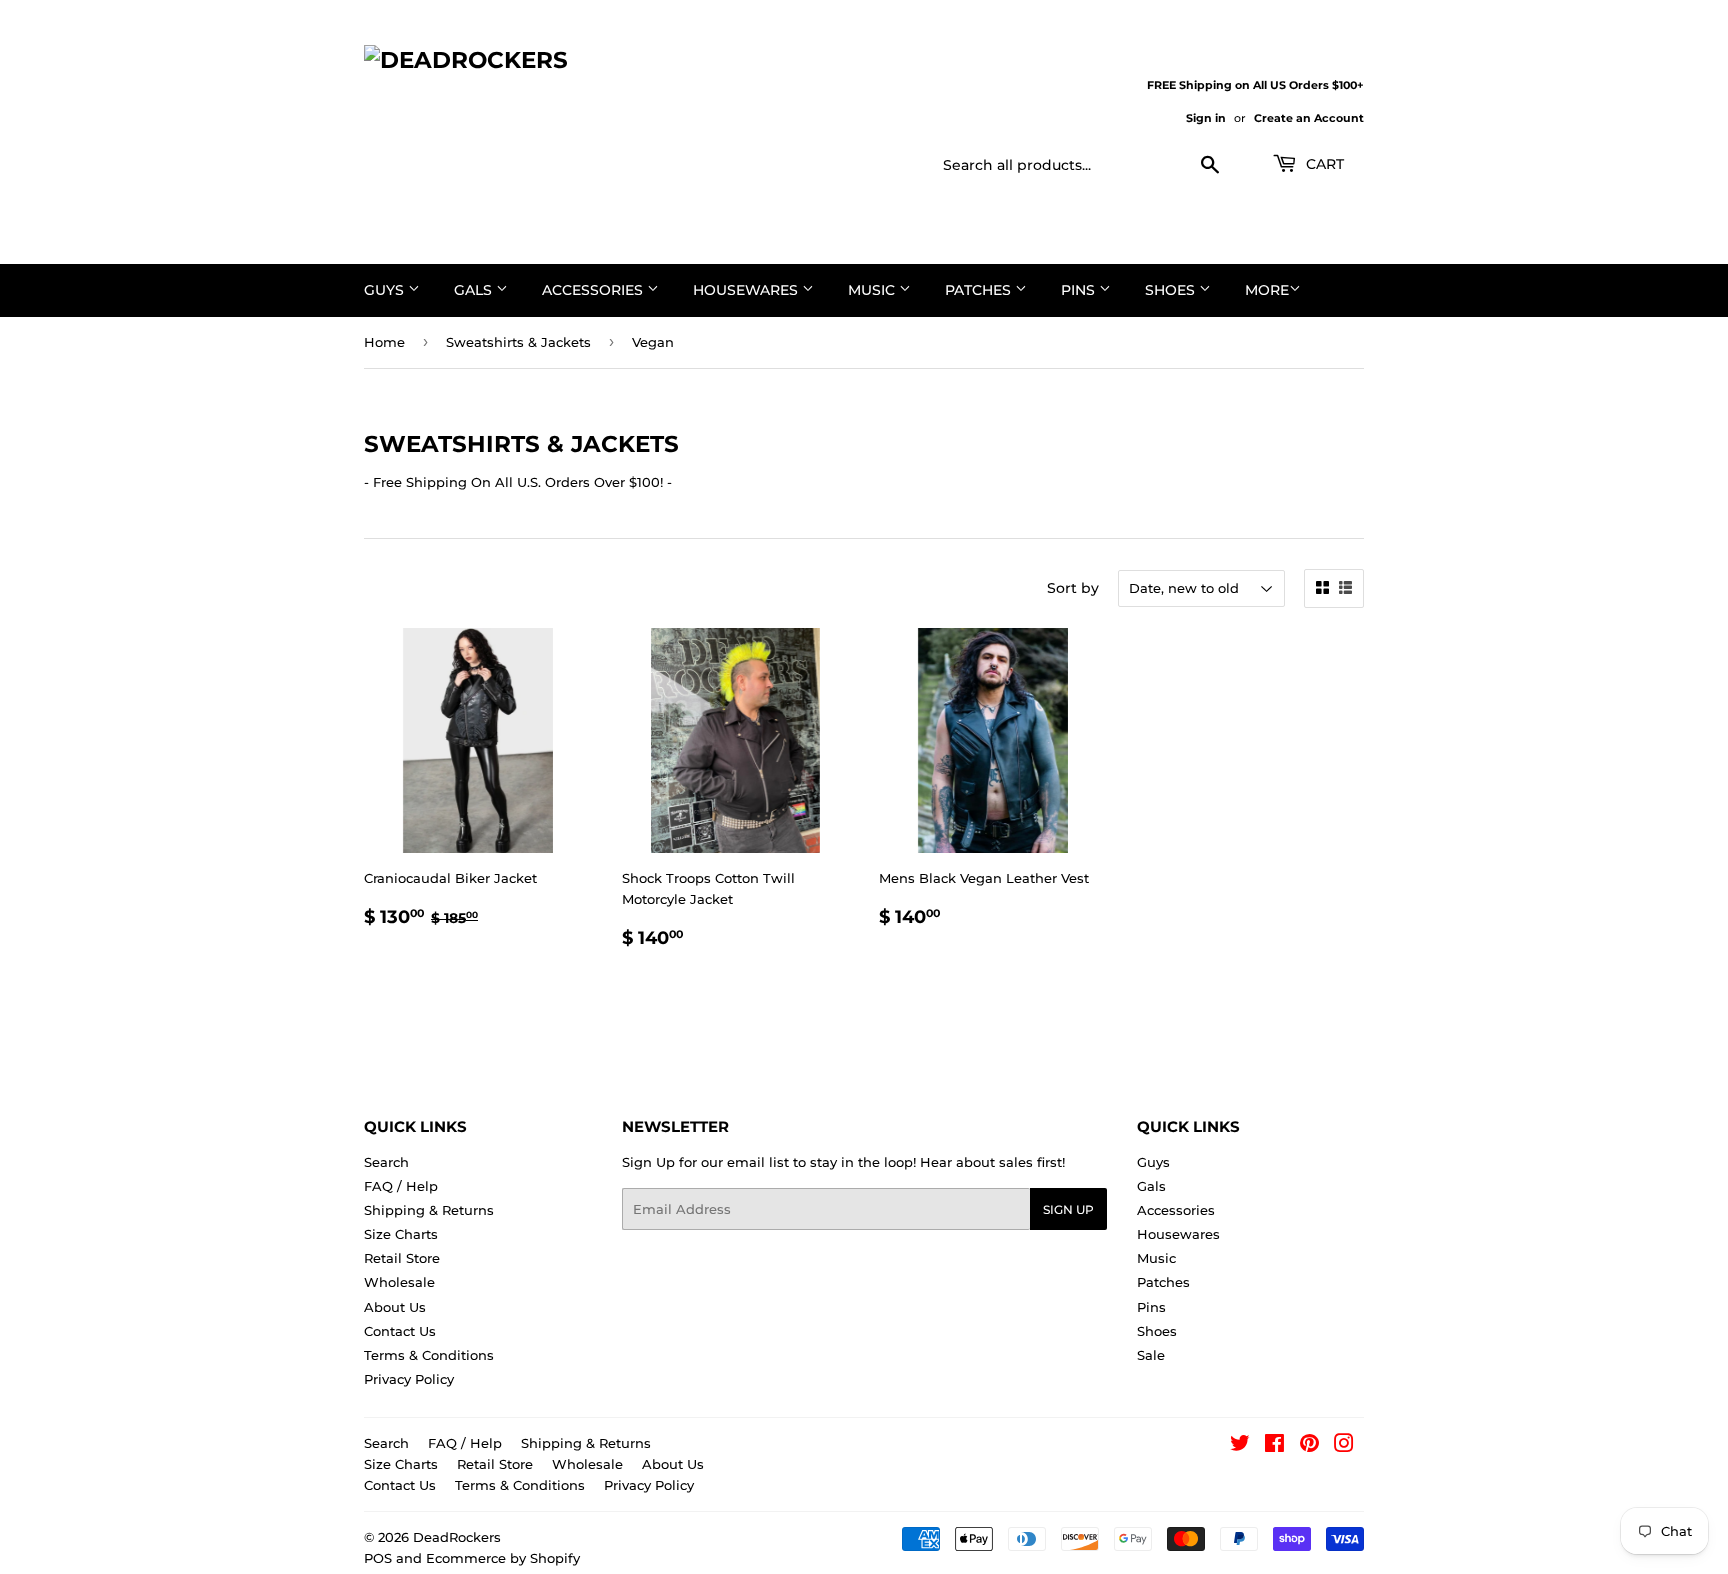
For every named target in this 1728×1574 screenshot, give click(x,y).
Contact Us (400, 1331)
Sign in (1206, 118)
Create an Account (1309, 118)
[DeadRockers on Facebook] (1274, 1446)
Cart (1323, 164)
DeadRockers (457, 1537)
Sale (1151, 1355)
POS (378, 1558)
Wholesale (399, 1282)
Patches (980, 290)
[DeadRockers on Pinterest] (1309, 1446)
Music (873, 290)
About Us (395, 1307)
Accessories (594, 290)
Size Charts (401, 1234)
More (1267, 290)
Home (384, 342)
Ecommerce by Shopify (503, 1558)
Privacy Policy (409, 1379)
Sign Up (1068, 1209)
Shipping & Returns (429, 1210)
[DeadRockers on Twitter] (1240, 1446)
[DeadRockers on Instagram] (1344, 1446)
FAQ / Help (401, 1186)
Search (386, 1162)
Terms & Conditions (429, 1355)
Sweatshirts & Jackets (518, 342)
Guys (386, 290)
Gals (475, 290)
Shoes (1172, 290)
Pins (1080, 290)
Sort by (1073, 588)
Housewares (747, 290)
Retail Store (402, 1258)
